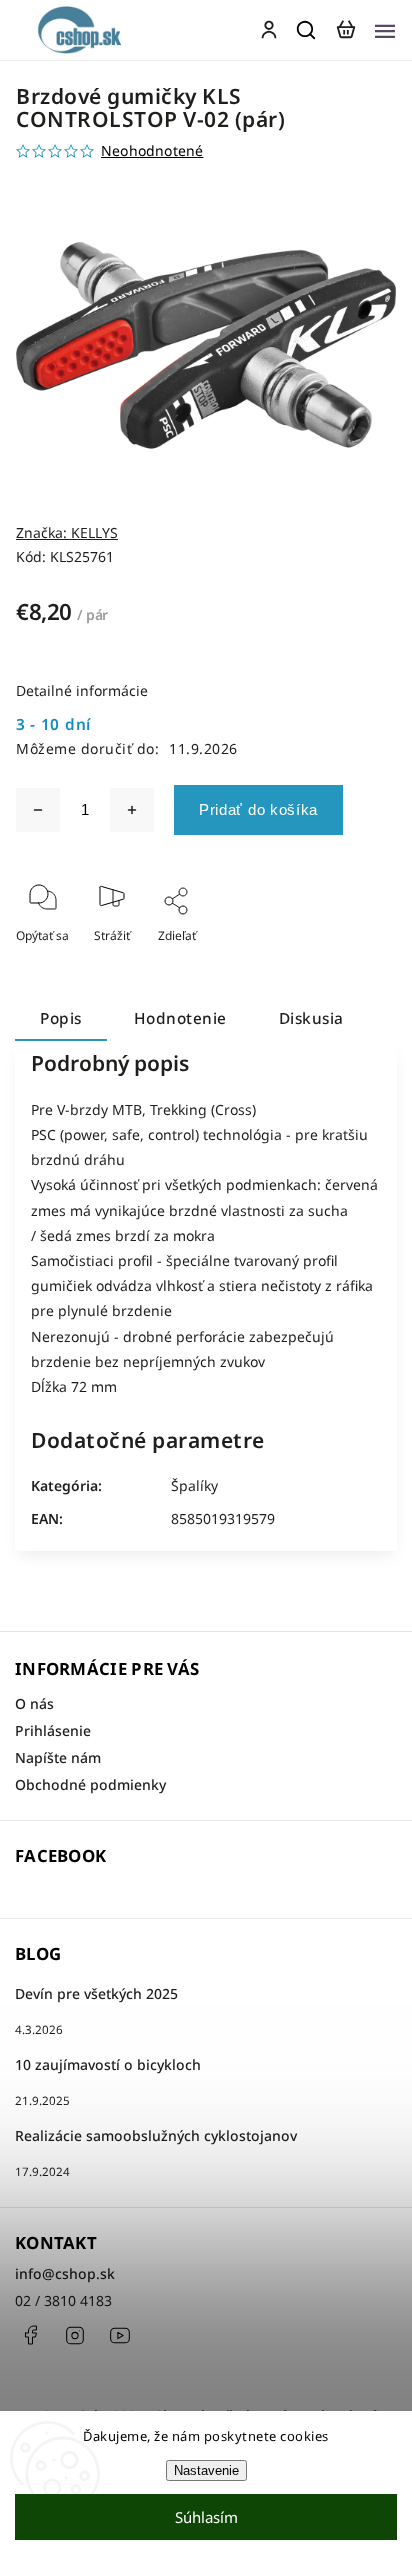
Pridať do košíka (258, 809)
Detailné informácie (82, 690)
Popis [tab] (61, 1018)
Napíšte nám (58, 1757)
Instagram (75, 2335)
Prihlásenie (53, 1730)
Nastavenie (206, 2470)
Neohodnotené (152, 151)
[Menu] (385, 30)
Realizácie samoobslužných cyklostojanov (156, 2135)
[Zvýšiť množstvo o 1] (132, 810)
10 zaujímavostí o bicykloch (108, 2064)
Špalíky (194, 1485)
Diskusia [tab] (311, 1018)
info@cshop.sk (65, 2273)
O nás (34, 1703)
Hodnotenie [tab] (180, 1018)
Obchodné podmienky (90, 1784)
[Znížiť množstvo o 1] (38, 810)
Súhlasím (206, 2517)
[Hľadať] (307, 30)
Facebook (30, 2335)
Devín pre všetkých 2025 (96, 1993)
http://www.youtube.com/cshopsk (120, 2335)
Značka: (67, 532)
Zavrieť (345, 962)
